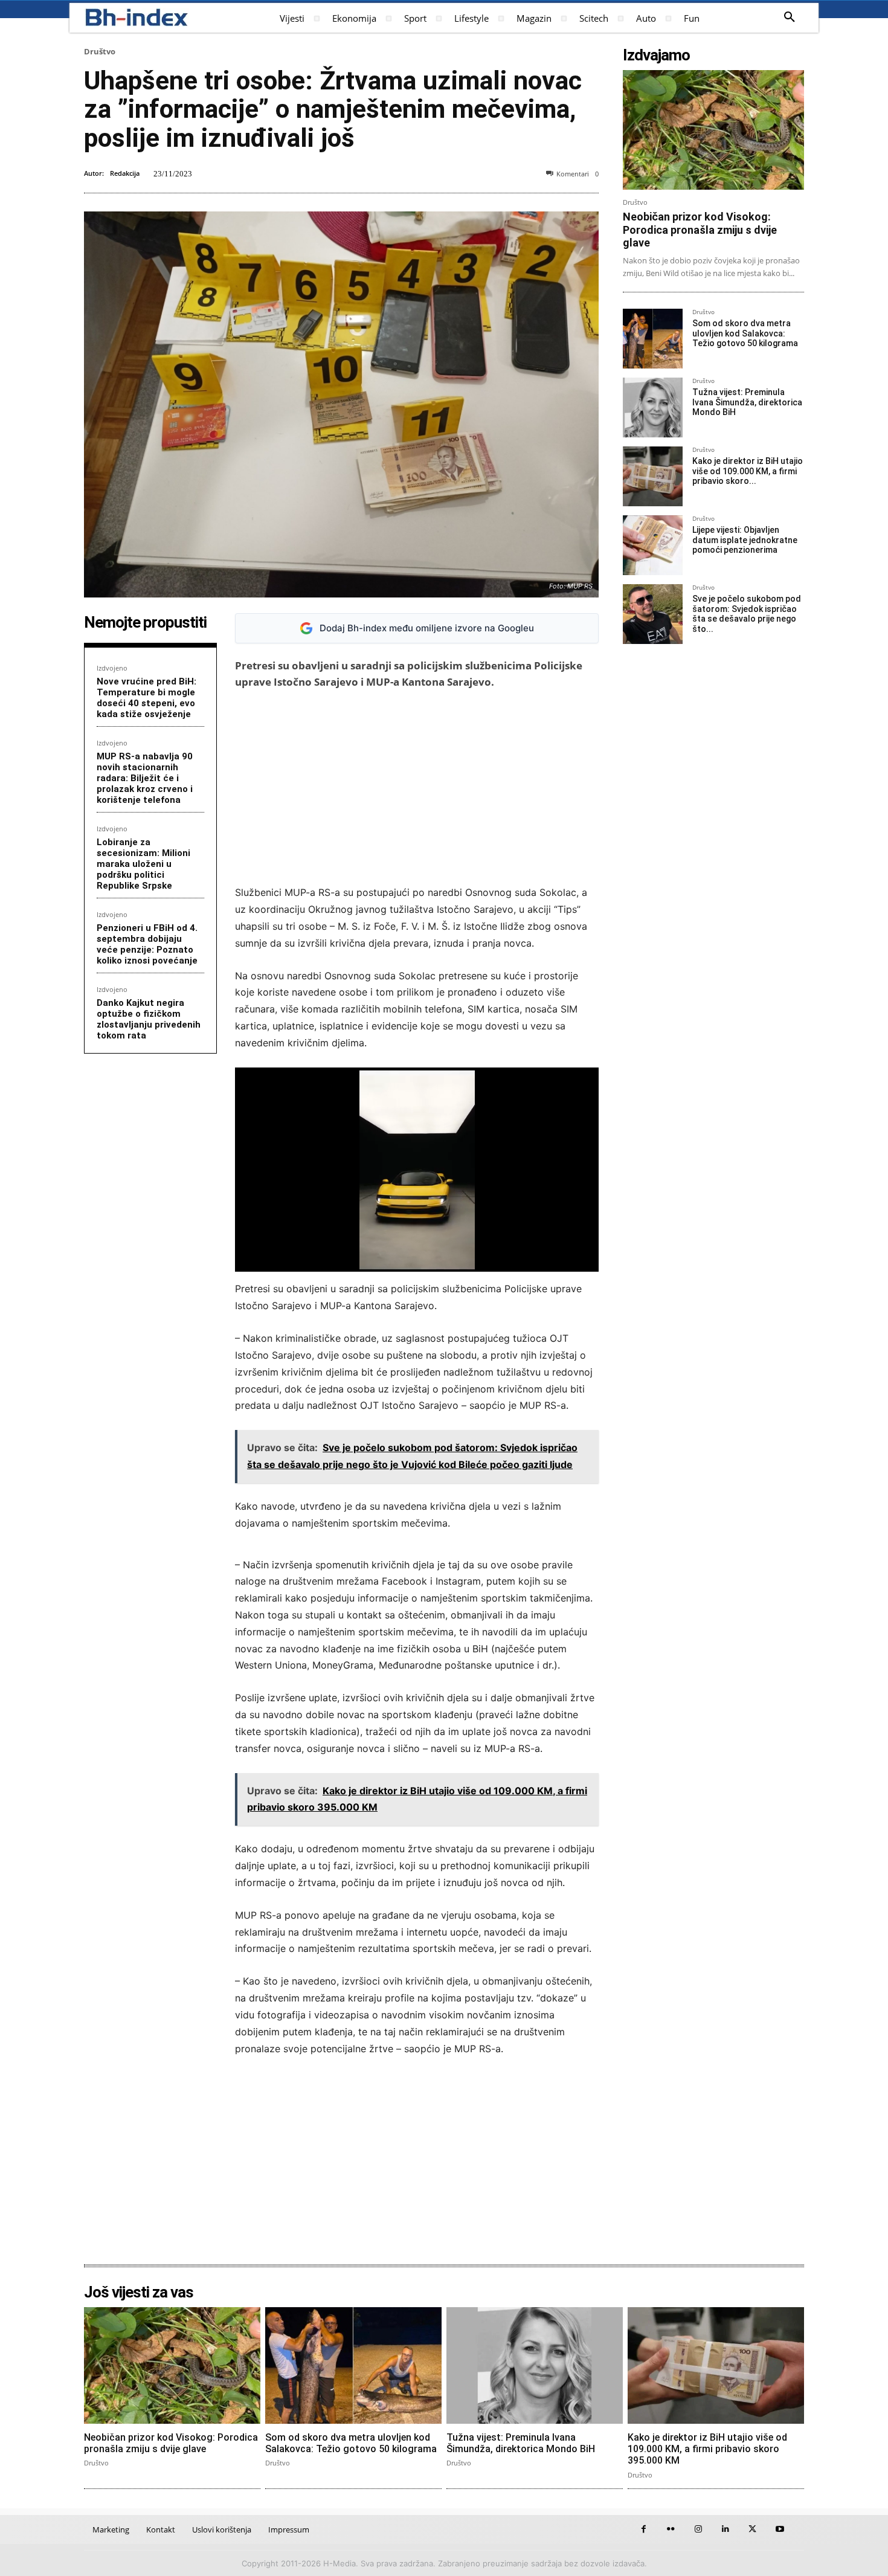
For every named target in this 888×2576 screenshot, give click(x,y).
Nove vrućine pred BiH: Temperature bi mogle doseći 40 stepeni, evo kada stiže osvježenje (146, 698)
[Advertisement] (417, 787)
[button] (790, 18)
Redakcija (125, 173)
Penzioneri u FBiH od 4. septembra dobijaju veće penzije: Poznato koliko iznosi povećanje (147, 944)
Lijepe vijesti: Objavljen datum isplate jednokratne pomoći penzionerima (745, 540)
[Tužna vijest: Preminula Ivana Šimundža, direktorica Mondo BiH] (653, 407)
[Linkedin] (725, 2529)
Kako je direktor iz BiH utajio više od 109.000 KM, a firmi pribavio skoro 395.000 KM (707, 2449)
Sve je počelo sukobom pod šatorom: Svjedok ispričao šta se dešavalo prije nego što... (747, 614)
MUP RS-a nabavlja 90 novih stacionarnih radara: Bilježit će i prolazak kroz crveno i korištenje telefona (145, 778)
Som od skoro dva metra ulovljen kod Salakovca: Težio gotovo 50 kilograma (745, 333)
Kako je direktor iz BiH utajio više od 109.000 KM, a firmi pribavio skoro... (748, 471)
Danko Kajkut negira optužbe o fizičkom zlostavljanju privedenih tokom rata (149, 1019)
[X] (752, 2529)
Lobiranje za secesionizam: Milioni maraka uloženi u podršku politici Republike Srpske (143, 864)
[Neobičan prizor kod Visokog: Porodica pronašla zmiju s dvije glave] (713, 130)
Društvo (100, 51)
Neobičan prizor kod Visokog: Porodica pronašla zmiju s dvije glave (700, 230)
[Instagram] (698, 2529)
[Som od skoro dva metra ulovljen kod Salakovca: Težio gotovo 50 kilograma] (653, 339)
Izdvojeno (112, 668)
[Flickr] (671, 2529)
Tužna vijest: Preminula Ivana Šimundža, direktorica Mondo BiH (747, 402)
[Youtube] (780, 2529)
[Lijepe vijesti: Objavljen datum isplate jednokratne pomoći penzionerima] (653, 545)
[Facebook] (644, 2529)
